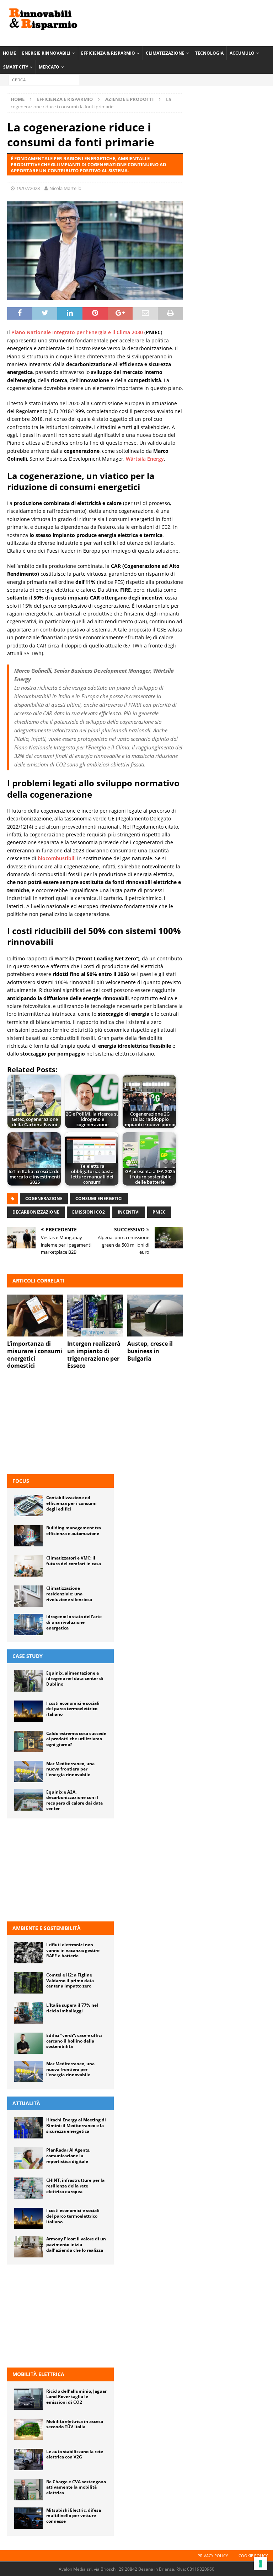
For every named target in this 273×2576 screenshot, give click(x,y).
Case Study (28, 1656)
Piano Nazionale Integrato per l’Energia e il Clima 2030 (77, 332)
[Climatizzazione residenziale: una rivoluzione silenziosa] (28, 1596)
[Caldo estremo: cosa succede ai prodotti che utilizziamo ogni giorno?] (28, 1741)
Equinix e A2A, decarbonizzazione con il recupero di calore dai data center (74, 1800)
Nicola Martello (65, 188)
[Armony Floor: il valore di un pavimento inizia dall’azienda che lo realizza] (28, 2247)
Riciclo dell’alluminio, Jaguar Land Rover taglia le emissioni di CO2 (76, 2397)
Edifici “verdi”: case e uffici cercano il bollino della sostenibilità (74, 2041)
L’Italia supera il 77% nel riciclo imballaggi (72, 2008)
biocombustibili (57, 858)
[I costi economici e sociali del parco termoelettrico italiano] (28, 1711)
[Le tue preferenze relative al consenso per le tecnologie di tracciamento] (261, 2564)
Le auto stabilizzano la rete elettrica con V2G (75, 2454)
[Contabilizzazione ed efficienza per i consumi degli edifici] (28, 1506)
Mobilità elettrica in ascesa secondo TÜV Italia (75, 2424)
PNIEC (159, 1212)
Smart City (16, 67)
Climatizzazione (165, 53)
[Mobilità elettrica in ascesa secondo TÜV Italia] (28, 2429)
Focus (21, 1481)
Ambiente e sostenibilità (47, 1928)
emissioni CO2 (89, 1212)
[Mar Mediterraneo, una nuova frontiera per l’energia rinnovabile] (28, 1772)
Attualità (26, 2103)
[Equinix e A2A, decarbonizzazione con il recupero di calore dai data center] (28, 1800)
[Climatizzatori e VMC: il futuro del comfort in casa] (28, 1566)
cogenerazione (44, 1198)
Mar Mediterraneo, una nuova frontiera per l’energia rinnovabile (70, 1769)
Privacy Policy (213, 2556)
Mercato (49, 67)
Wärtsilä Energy (145, 459)
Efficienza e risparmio (65, 99)
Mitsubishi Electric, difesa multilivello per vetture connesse (74, 2516)
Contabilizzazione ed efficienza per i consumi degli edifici (71, 1503)
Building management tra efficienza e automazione (74, 1531)
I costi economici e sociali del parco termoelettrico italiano (73, 1709)
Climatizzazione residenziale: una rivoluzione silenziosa (69, 1594)
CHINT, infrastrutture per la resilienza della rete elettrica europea (75, 2186)
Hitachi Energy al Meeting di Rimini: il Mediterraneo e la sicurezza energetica (76, 2125)
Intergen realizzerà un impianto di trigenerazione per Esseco (94, 1355)
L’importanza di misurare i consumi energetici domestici (35, 1355)
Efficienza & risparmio (108, 53)
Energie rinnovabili (46, 53)
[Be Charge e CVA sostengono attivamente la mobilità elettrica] (28, 2490)
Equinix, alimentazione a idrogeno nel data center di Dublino (75, 1679)
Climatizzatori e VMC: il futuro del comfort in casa (74, 1561)
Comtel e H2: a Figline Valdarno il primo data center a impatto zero (70, 1980)
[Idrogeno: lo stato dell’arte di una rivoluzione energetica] (28, 1625)
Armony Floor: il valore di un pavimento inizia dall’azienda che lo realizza (76, 2244)
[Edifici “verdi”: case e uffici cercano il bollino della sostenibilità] (28, 2043)
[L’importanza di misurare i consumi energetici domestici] (35, 1316)
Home (9, 53)
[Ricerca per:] (44, 80)
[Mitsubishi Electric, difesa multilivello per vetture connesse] (28, 2518)
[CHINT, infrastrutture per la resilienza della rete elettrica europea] (28, 2188)
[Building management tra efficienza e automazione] (28, 1536)
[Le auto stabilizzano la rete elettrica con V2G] (28, 2460)
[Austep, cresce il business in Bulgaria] (155, 1316)
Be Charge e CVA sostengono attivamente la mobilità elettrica (76, 2487)
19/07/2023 (28, 188)
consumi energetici (99, 1198)
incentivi (129, 1212)
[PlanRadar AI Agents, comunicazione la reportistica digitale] (28, 2158)
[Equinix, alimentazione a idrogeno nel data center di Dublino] (28, 1681)
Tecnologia (209, 53)
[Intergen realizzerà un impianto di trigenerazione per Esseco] (95, 1316)
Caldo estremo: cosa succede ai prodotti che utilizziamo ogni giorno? (76, 1739)
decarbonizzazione (36, 1212)
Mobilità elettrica (38, 2374)
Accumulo (242, 53)
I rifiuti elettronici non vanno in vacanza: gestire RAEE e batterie (73, 1950)
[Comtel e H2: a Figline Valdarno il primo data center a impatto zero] (28, 1983)
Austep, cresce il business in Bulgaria (150, 1351)
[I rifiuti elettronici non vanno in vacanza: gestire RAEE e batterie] (28, 1953)
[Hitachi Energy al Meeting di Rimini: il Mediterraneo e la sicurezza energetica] (28, 2128)
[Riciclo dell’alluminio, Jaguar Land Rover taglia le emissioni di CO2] (28, 2399)
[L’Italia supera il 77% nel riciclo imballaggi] (28, 2013)
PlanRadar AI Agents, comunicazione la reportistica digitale (68, 2155)
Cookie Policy (253, 2556)
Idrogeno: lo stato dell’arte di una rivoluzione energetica (74, 1622)
